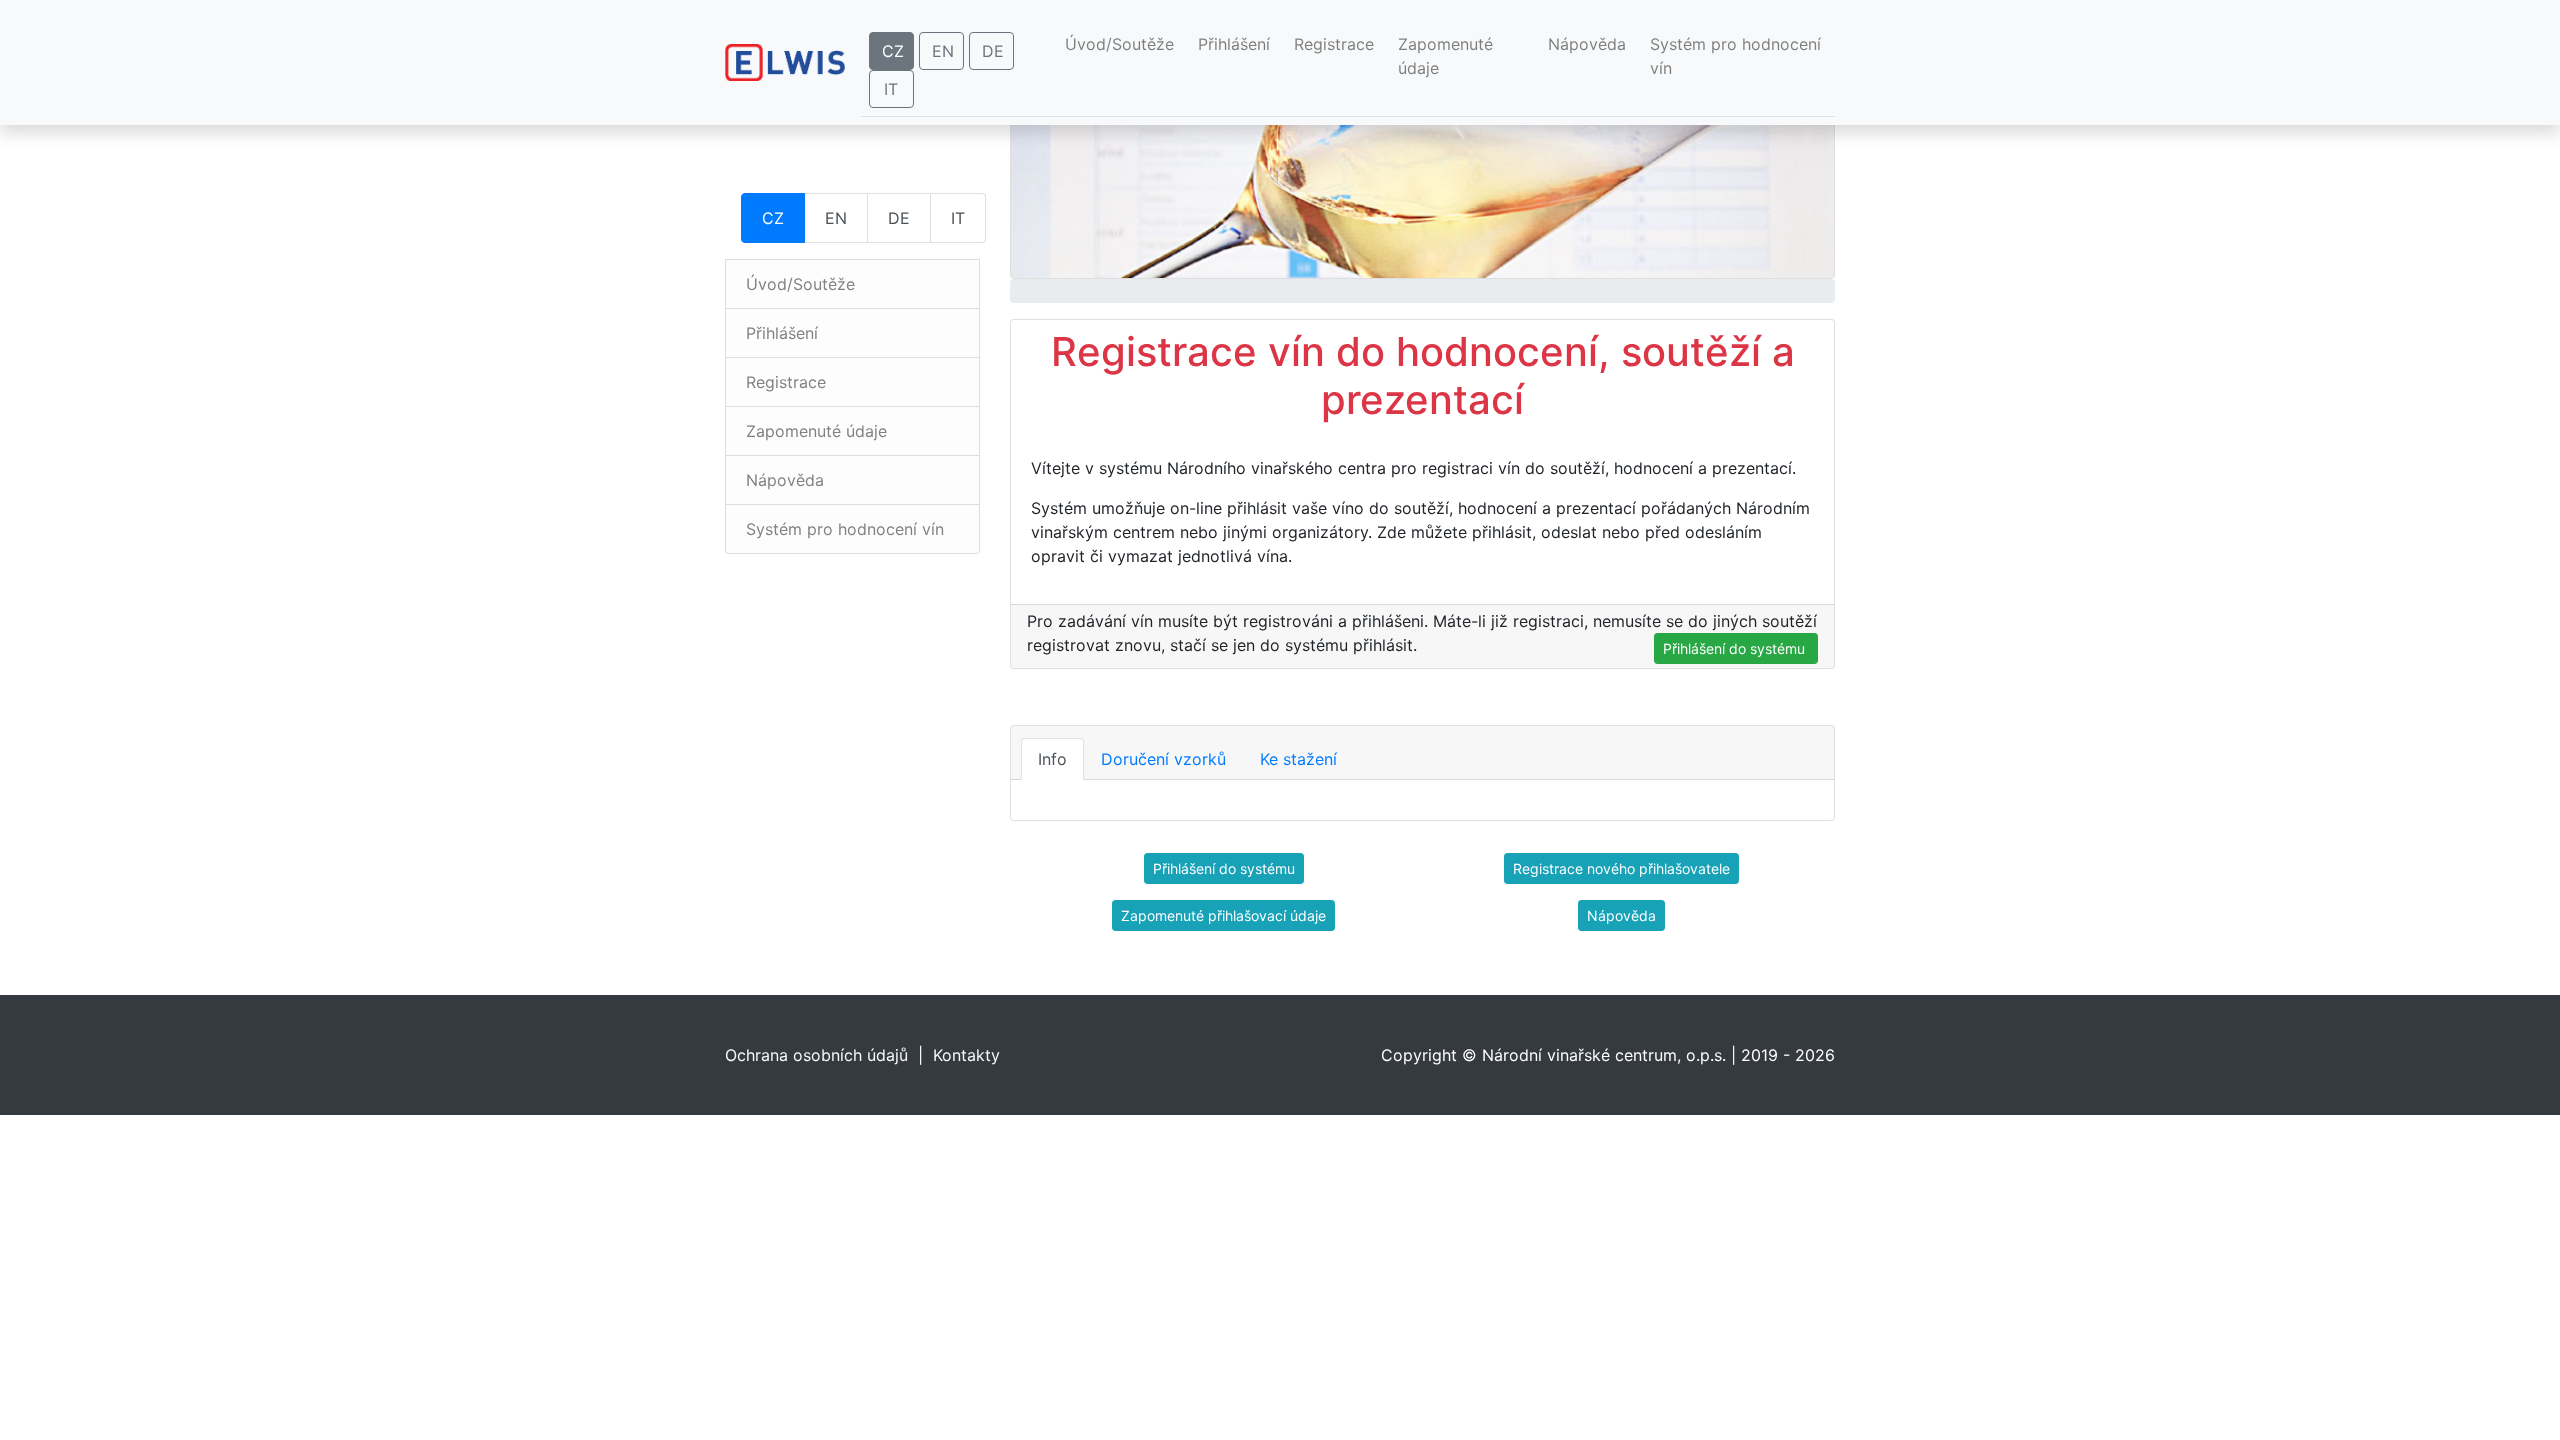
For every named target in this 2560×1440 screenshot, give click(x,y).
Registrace (1334, 44)
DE (993, 51)
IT (891, 89)
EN (943, 51)
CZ (893, 51)
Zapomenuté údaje (1445, 56)
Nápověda (1587, 44)
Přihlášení (1234, 44)
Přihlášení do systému (1736, 648)
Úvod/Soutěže (1123, 43)
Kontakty (966, 1055)
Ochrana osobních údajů (816, 1055)
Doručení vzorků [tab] (1163, 759)
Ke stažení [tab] (1298, 759)
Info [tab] (1052, 759)
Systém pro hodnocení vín (1735, 56)
